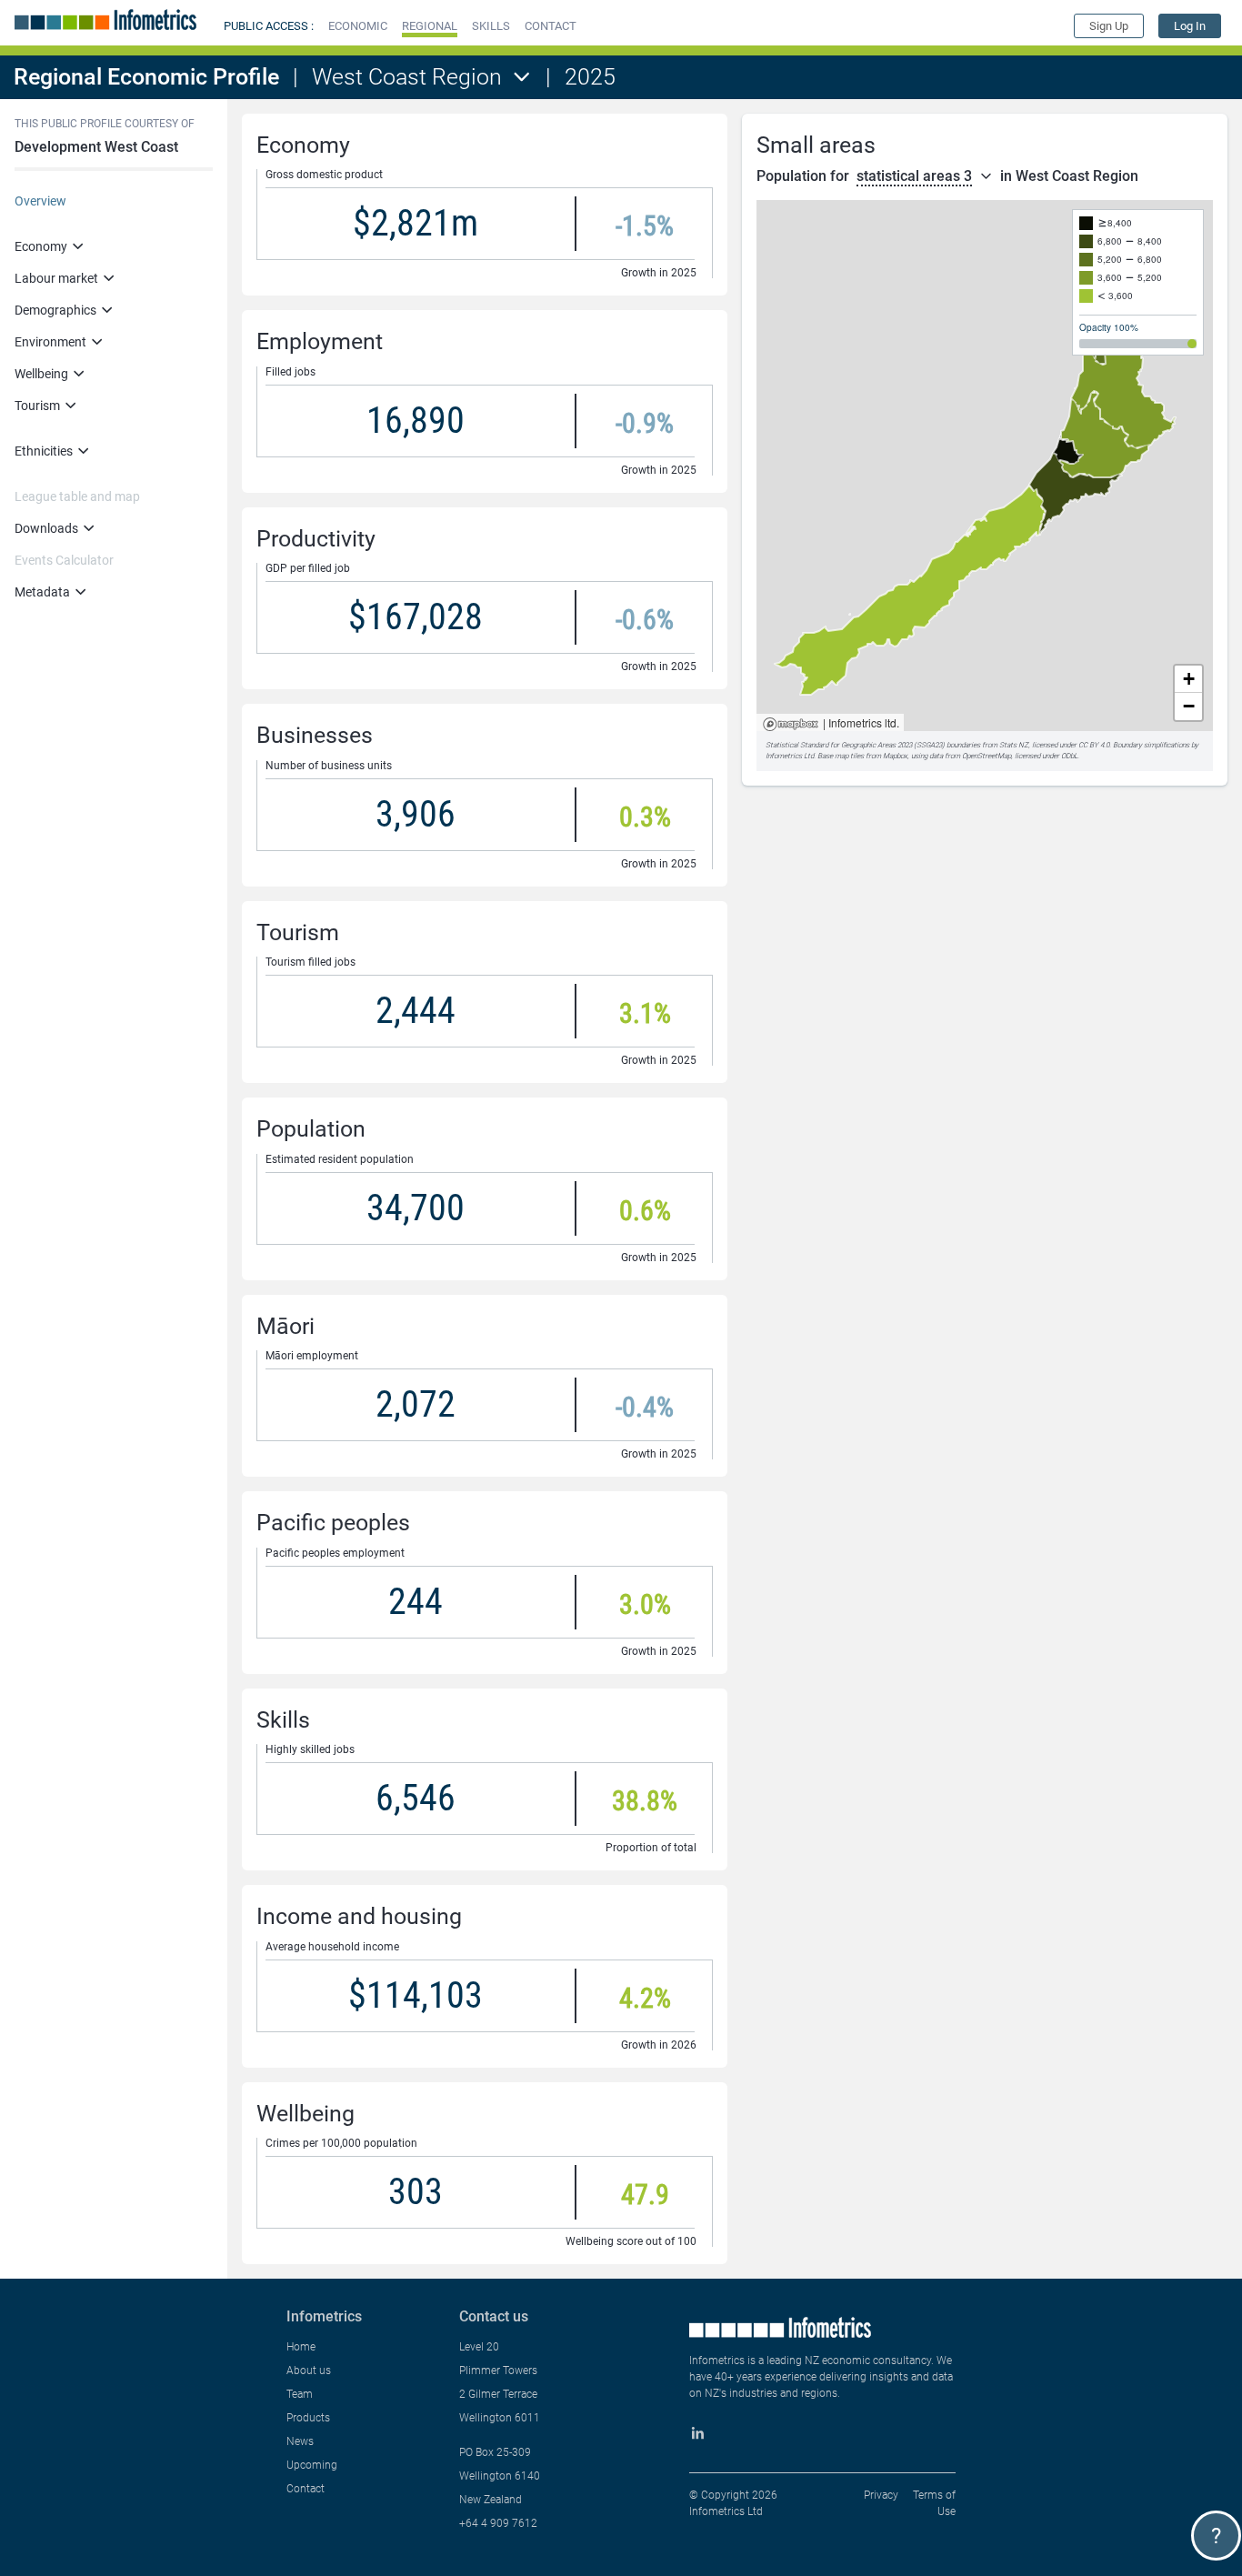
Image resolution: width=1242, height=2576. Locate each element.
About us (309, 2371)
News (300, 2441)
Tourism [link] (37, 406)
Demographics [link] (55, 310)
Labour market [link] (56, 278)
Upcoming (312, 2465)
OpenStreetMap (987, 756)
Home (301, 2347)
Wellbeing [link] (41, 374)
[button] (358, 26)
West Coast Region (407, 77)
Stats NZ (1014, 745)
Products (308, 2418)
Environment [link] (50, 342)
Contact (305, 2489)
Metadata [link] (42, 592)
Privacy (881, 2495)
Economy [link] (41, 246)
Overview (40, 201)
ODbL (1069, 756)
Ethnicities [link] (44, 451)
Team (300, 2394)
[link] (1190, 26)
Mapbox (791, 725)
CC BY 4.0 (1094, 745)
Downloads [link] (46, 528)
